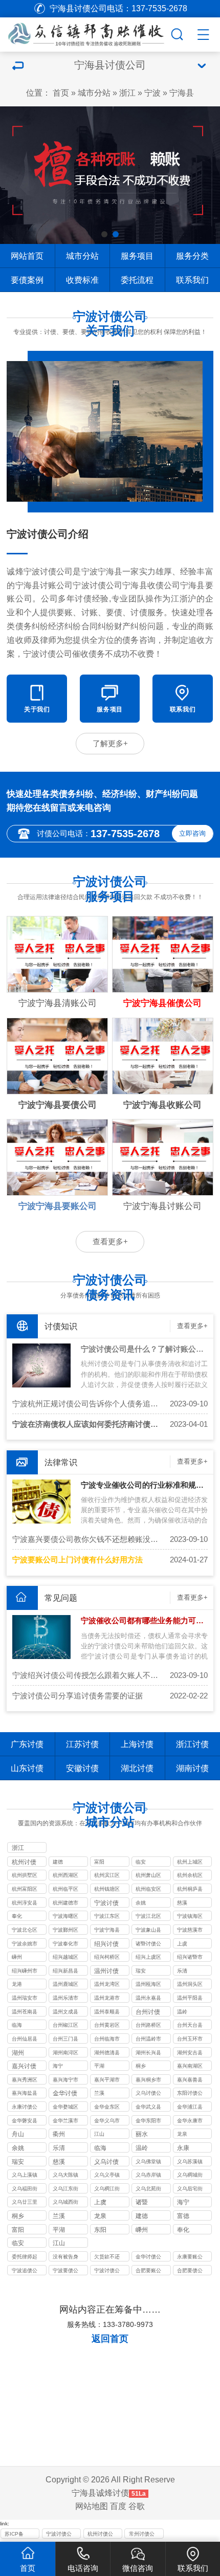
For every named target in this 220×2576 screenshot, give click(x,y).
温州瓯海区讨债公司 (148, 1985)
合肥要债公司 (190, 2271)
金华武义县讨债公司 (148, 2108)
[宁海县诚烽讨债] (85, 33)
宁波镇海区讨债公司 (190, 1917)
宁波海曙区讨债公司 (65, 1917)
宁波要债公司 (65, 2271)
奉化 (17, 1916)
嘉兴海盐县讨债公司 (25, 2094)
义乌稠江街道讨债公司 (107, 2190)
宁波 (152, 93)
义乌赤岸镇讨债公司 (148, 2176)
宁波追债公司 (25, 2271)
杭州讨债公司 (100, 2535)
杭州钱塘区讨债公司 (107, 1890)
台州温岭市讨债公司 (148, 2040)
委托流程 (137, 280)
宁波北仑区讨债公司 (25, 1931)
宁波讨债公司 (107, 2271)
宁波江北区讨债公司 (148, 1917)
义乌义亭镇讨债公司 (107, 2176)
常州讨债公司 (142, 2535)
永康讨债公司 (25, 2108)
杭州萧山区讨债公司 (148, 1876)
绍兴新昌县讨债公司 (65, 1972)
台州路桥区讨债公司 (148, 2026)
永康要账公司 (190, 2258)
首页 (61, 93)
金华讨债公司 (148, 2258)
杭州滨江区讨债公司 (107, 1876)
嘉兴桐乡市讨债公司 (148, 2081)
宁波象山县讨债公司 (148, 1931)
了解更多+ (110, 744)
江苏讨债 (82, 1744)
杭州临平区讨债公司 (65, 1890)
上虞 (182, 1944)
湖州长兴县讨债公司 (148, 2054)
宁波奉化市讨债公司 (65, 1945)
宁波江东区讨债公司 (107, 1917)
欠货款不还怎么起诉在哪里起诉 (107, 2258)
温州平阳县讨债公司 (190, 1999)
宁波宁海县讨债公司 (107, 1931)
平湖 (99, 2066)
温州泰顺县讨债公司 (107, 2013)
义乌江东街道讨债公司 (65, 2190)
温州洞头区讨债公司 (190, 1985)
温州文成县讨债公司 (65, 2013)
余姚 (141, 1903)
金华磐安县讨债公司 (25, 2122)
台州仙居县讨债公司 (25, 2040)
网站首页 (27, 256)
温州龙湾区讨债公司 (107, 1985)
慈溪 (182, 1903)
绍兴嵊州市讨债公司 (25, 1972)
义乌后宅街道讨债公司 (190, 2190)
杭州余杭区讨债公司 (190, 1876)
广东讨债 (27, 1744)
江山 (99, 2134)
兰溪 (99, 2093)
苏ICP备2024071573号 (20, 2535)
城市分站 (94, 93)
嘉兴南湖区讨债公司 (190, 2067)
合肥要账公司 (148, 2271)
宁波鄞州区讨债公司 (65, 1931)
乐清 (182, 1971)
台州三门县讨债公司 (65, 2040)
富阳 (99, 1862)
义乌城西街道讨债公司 (65, 2203)
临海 (17, 2025)
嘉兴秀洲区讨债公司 (25, 2081)
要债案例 (27, 280)
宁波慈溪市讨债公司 (190, 1931)
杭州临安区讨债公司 (148, 1890)
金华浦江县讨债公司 (190, 2108)
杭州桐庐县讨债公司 (190, 1890)
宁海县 (182, 93)
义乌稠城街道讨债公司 (190, 2176)
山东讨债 (27, 1768)
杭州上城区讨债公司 (190, 1863)
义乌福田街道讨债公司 (25, 2190)
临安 (141, 1862)
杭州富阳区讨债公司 (25, 1890)
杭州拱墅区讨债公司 (25, 1876)
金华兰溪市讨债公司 (65, 2122)
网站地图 (92, 2506)
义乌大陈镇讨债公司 (65, 2176)
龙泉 (182, 2134)
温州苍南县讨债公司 (25, 2013)
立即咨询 (192, 833)
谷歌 (137, 2506)
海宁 (58, 2066)
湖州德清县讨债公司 (107, 2054)
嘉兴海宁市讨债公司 (65, 2081)
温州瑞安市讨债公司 (25, 1999)
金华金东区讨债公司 (107, 2108)
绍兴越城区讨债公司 (65, 1958)
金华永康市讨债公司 (190, 2122)
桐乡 (141, 2066)
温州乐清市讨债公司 (65, 1999)
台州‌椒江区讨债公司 (65, 2026)
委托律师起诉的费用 (25, 2258)
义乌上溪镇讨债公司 (25, 2176)
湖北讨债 (137, 1768)
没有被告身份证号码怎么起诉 (65, 2258)
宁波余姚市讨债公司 (25, 1945)
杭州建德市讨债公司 (65, 1904)
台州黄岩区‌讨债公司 (107, 2026)
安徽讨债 (82, 1768)
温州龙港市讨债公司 (107, 1999)
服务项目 (137, 256)
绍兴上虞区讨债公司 (148, 1958)
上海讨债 (137, 1744)
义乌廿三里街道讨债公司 (25, 2203)
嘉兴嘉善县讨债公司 (190, 2081)
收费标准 (82, 280)
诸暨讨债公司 (148, 1945)
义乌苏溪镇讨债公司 (190, 2163)
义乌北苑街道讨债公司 (148, 2190)
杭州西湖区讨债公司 (65, 1876)
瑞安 (141, 1971)
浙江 (127, 93)
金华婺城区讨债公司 (65, 2108)
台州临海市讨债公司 (107, 2040)
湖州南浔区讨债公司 (65, 2054)
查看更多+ (110, 1242)
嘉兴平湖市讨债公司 (107, 2081)
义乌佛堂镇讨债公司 (148, 2163)
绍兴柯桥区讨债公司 (107, 1958)
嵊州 (17, 1957)
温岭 (182, 2012)
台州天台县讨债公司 (190, 2026)
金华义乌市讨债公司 (107, 2122)
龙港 (17, 1984)
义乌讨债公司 (148, 2094)
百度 (118, 2506)
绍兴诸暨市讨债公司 (190, 1958)
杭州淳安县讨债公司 (25, 1904)
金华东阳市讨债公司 (148, 2122)
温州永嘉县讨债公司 (148, 1999)
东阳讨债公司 (190, 2094)
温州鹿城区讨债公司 (65, 1985)
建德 (58, 1862)
